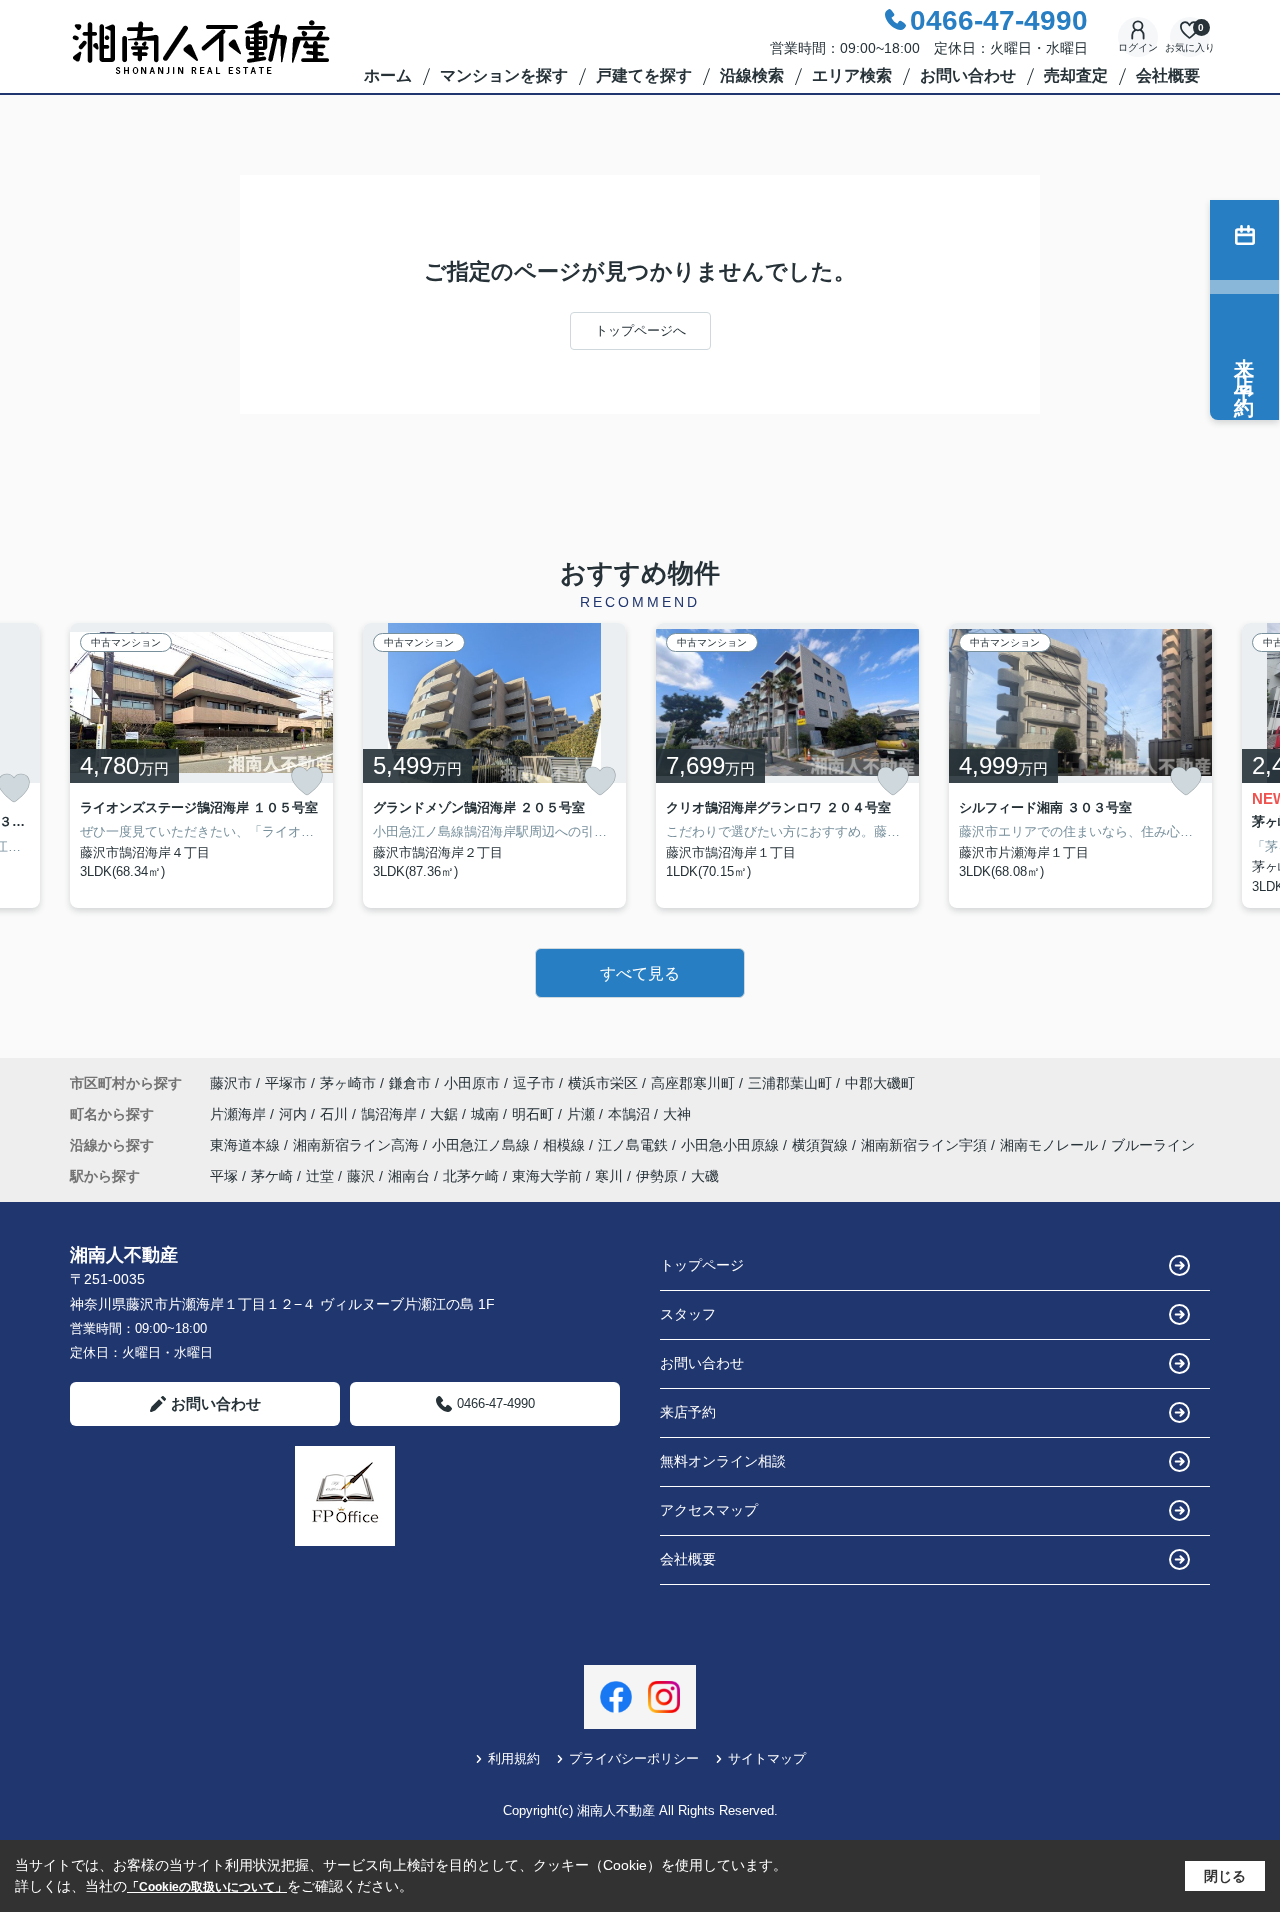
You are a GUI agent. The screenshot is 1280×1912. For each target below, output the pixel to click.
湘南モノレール (1051, 1145)
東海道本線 (247, 1145)
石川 (336, 1114)
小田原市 (472, 1083)
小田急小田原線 (732, 1145)
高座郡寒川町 (693, 1083)
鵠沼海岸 (391, 1114)
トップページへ (640, 330)
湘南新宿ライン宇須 (926, 1145)
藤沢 (361, 1176)
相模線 (566, 1145)
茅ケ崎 (272, 1176)
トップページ (702, 1265)
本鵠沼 (631, 1114)
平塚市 (286, 1083)
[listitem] (201, 766)
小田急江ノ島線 (483, 1145)
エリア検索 (852, 75)
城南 (487, 1114)
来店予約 (688, 1412)
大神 (677, 1114)
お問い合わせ (968, 75)
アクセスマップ (709, 1510)
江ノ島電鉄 (635, 1145)
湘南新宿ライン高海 (358, 1145)
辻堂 (320, 1176)
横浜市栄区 (603, 1083)
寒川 (609, 1176)
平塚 (224, 1176)
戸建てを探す (644, 75)
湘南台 (409, 1176)
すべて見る (640, 973)
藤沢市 (231, 1083)
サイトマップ (767, 1758)
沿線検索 (752, 75)
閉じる (1225, 1876)
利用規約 (514, 1758)
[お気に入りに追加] (307, 781)
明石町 (535, 1114)
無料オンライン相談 (723, 1461)
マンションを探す (504, 75)
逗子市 (534, 1083)
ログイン (1138, 47)
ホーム (388, 75)
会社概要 (1168, 75)
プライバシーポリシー (634, 1758)
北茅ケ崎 (471, 1176)
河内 (295, 1114)
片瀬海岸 (240, 1114)
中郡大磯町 (880, 1083)
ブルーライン (1153, 1145)
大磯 (705, 1176)
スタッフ (688, 1314)
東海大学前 (547, 1176)
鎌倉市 (410, 1083)
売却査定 (1076, 75)
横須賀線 (822, 1145)
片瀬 (583, 1114)
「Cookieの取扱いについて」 (207, 1887)
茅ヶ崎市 (348, 1083)
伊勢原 (657, 1176)
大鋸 (446, 1114)
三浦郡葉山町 (790, 1083)
